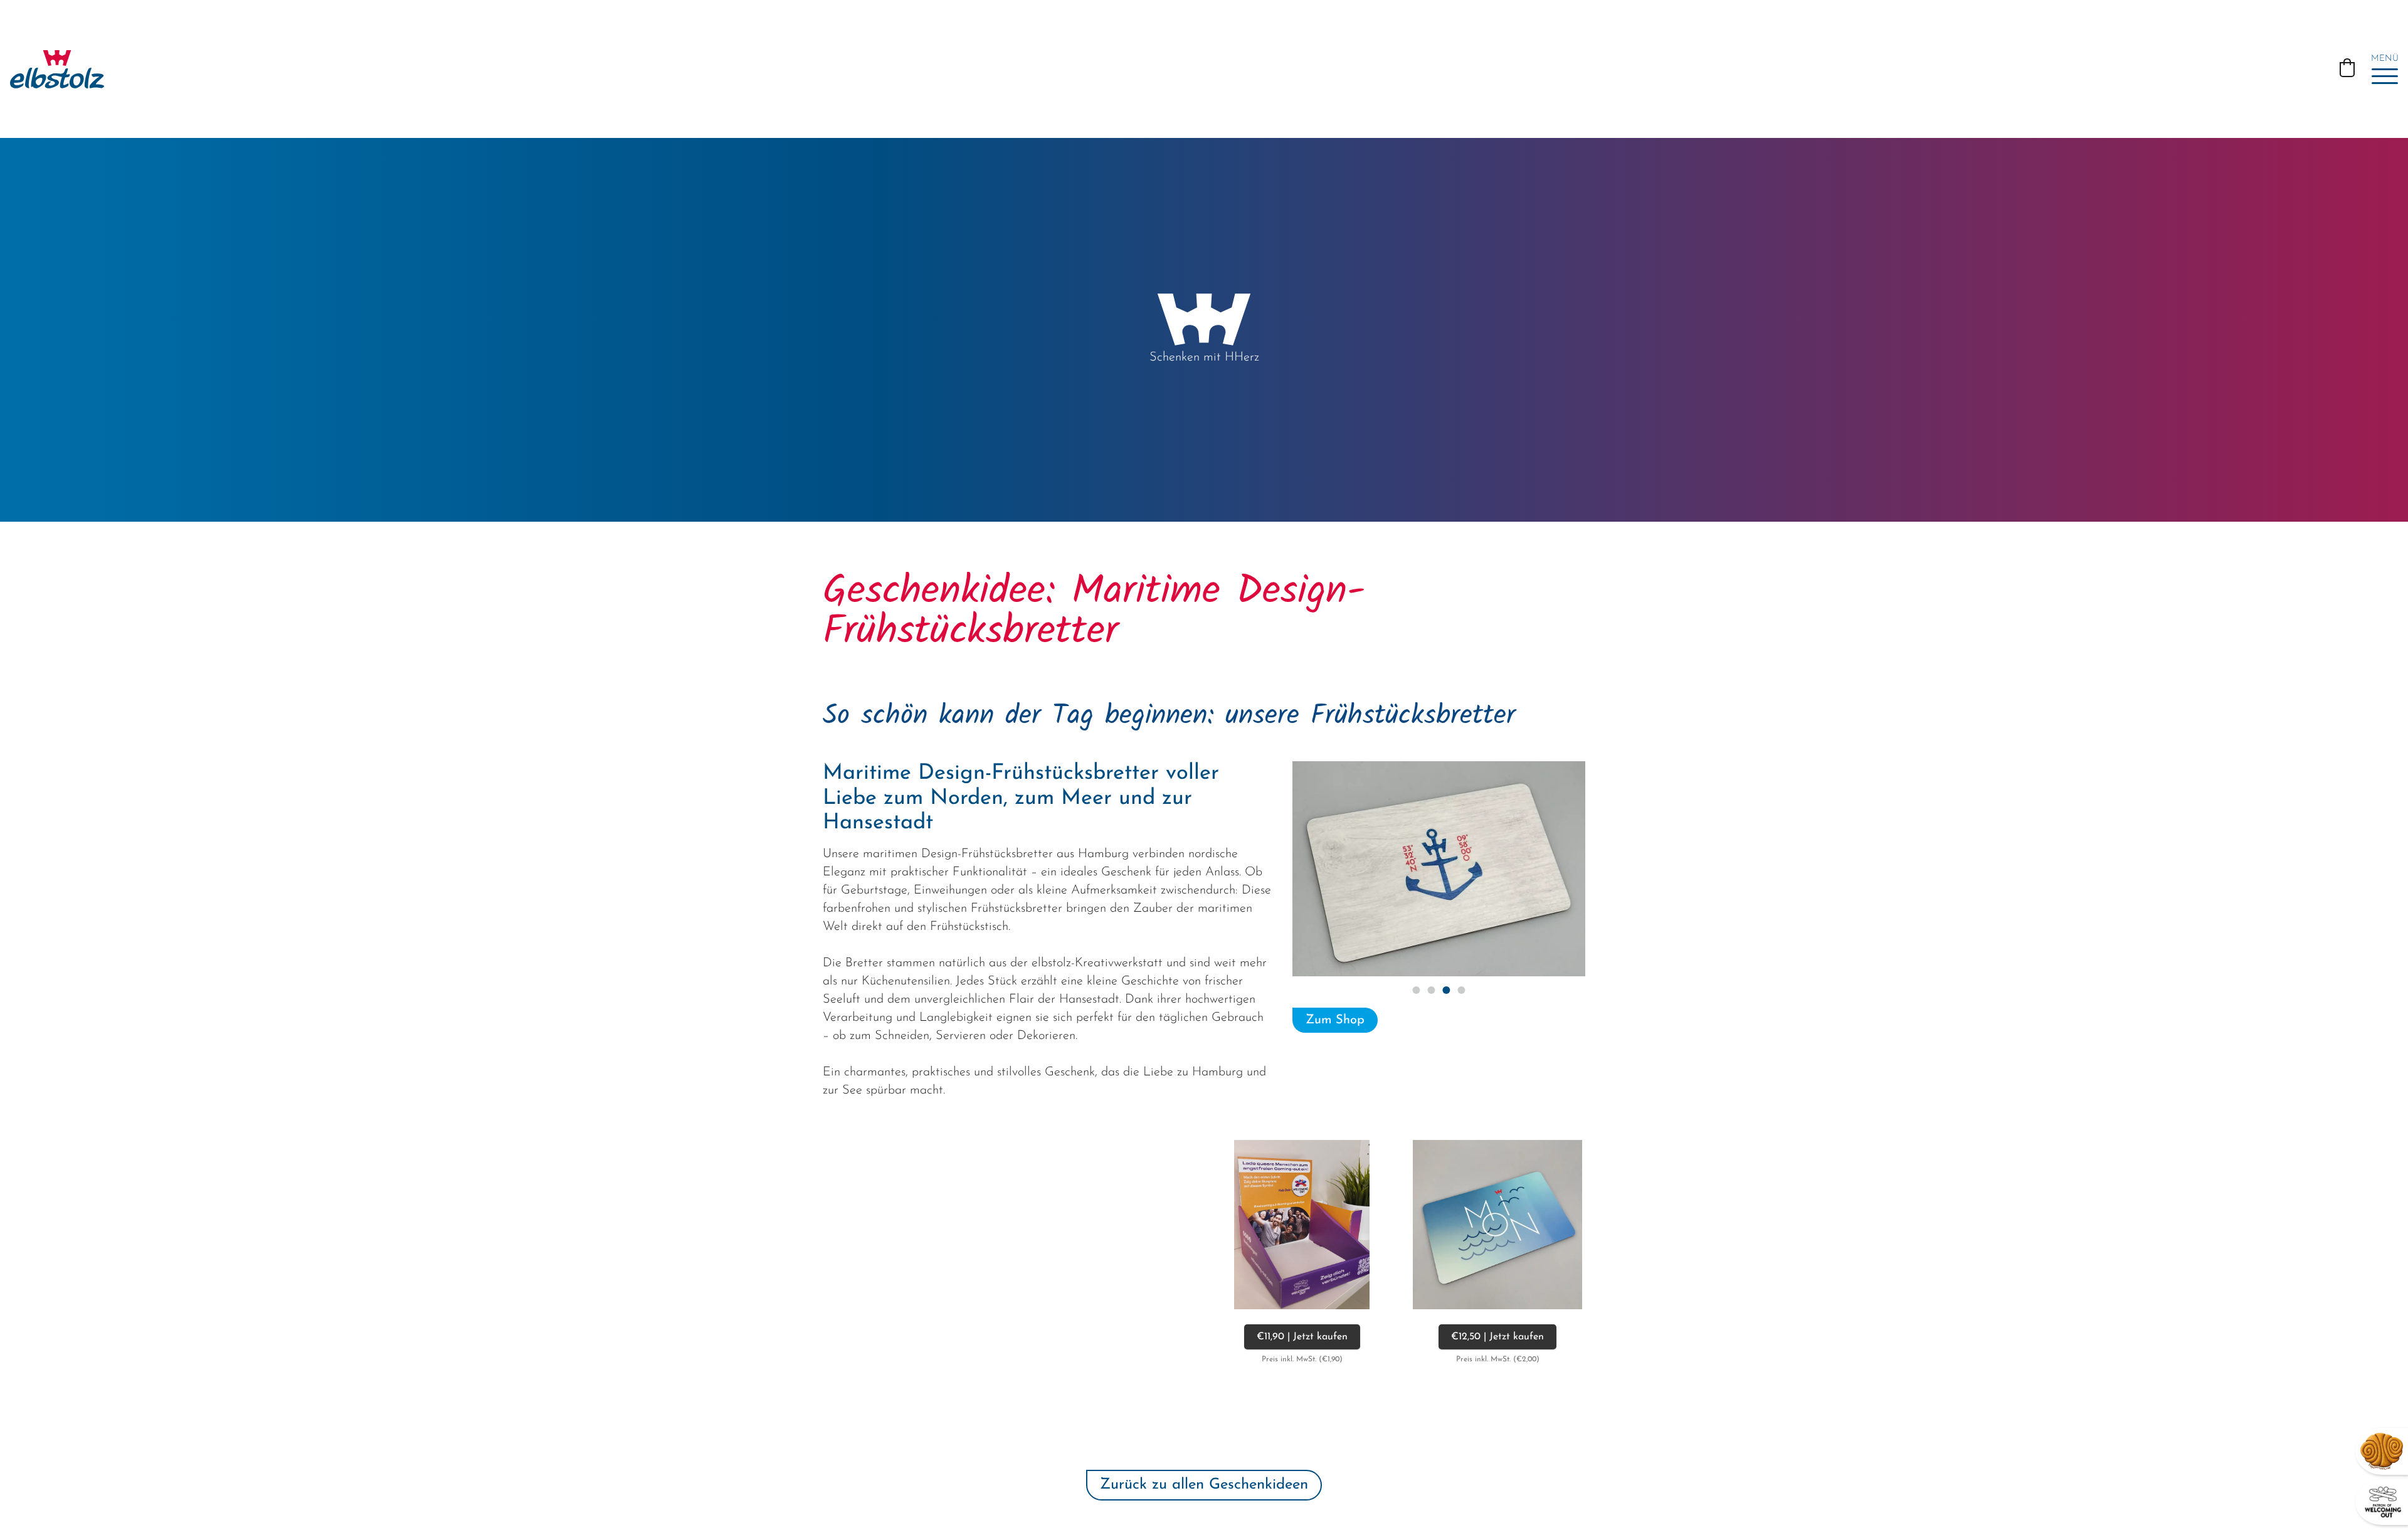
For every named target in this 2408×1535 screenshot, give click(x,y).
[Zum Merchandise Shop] (2383, 1502)
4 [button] (1461, 990)
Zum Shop (1335, 1020)
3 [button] (1446, 990)
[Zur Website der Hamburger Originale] (2382, 1451)
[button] (2347, 68)
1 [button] (1416, 990)
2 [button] (1431, 990)
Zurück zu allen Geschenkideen (1204, 1485)
